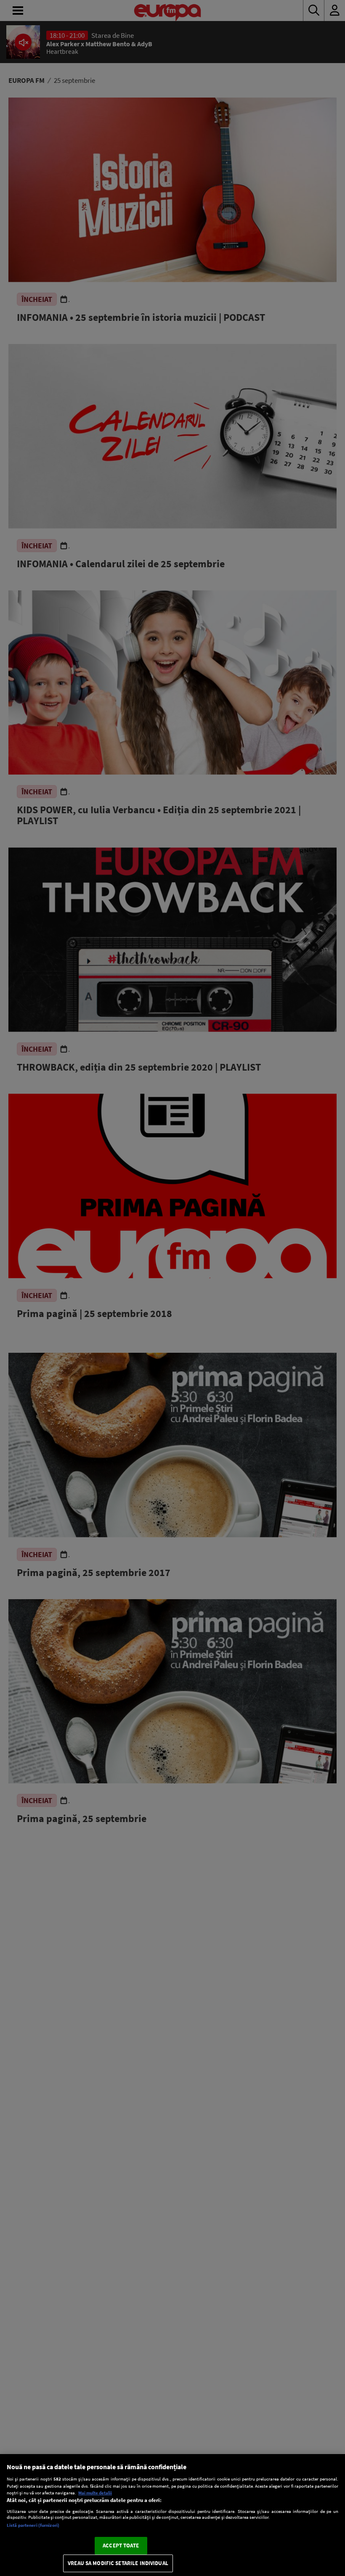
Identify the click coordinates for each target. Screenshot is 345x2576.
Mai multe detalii (95, 2493)
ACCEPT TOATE (121, 2546)
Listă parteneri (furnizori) (33, 2525)
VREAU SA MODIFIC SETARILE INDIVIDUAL (118, 2563)
